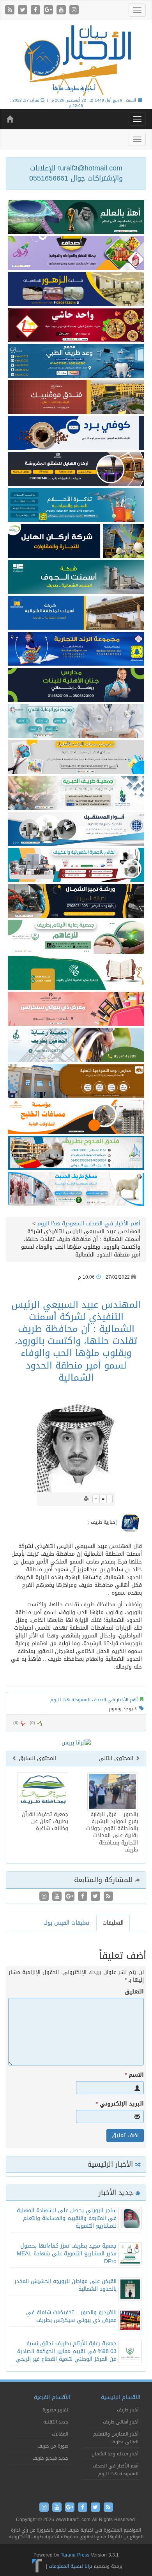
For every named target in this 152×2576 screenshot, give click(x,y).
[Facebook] (36, 10)
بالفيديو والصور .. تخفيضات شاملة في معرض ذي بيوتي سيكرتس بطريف (71, 2316)
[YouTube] (62, 10)
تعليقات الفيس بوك (66, 1923)
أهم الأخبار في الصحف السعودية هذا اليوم (89, 1224)
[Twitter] (24, 10)
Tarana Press (75, 2555)
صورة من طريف (53, 2446)
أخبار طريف (128, 2410)
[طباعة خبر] (86, 1499)
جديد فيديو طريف (50, 2458)
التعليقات (113, 1923)
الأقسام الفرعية (52, 2397)
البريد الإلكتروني (120, 2104)
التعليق (134, 1992)
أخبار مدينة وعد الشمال (115, 2454)
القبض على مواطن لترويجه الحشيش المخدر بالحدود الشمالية (65, 2285)
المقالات (60, 2434)
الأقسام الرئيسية (121, 2397)
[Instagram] (74, 10)
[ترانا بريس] (37, 2566)
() (16, 1723)
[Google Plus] (49, 10)
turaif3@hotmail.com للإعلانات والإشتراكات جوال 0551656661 (76, 173)
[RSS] (11, 10)
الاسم (134, 2075)
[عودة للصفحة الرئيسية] (76, 60)
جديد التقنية (56, 2422)
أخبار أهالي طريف (121, 2422)
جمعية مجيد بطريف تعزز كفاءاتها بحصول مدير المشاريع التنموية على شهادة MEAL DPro (67, 2254)
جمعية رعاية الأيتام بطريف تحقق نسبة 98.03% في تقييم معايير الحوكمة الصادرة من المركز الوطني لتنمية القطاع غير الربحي (66, 2351)
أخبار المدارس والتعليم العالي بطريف (116, 2438)
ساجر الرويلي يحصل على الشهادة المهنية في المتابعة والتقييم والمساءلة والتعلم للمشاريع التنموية (67, 2218)
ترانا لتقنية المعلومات (70, 2566)
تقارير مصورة (55, 2410)
